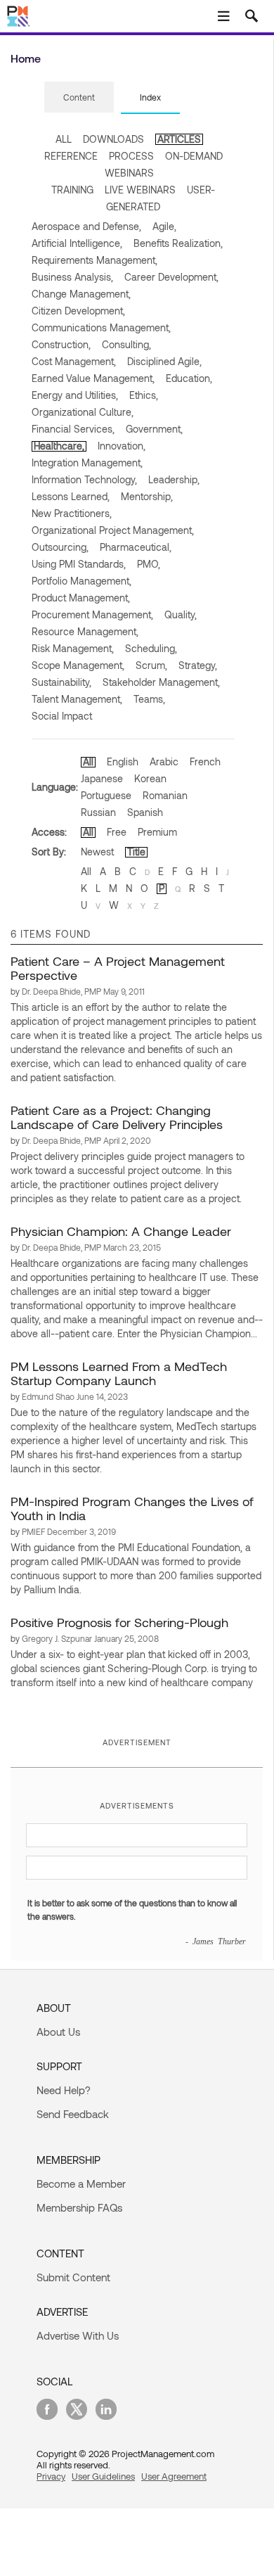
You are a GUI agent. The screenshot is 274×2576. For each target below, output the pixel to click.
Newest (97, 852)
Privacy (51, 2476)
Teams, (149, 699)
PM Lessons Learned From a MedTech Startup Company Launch (119, 1373)
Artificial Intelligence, (77, 243)
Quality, (181, 614)
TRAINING (72, 190)
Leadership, (174, 479)
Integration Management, (87, 463)
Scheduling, (151, 648)
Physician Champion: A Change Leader (121, 1231)
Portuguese (106, 795)
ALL (64, 139)
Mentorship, (147, 496)
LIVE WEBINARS (140, 190)
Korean (150, 778)
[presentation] (79, 97)
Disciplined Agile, (164, 361)
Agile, (164, 226)
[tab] (79, 98)
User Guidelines (103, 2476)
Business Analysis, (72, 277)
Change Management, (81, 294)
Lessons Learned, (71, 496)
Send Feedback (73, 2114)
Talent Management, (77, 699)
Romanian (165, 795)
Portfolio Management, (81, 581)
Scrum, (151, 665)
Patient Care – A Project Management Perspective (118, 968)
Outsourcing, (60, 547)
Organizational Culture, (83, 412)
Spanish (145, 812)
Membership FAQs (79, 2207)
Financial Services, (73, 429)
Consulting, (126, 344)
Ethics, (144, 395)
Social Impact (62, 716)
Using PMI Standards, (79, 564)
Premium (157, 832)
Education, (189, 378)
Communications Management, (101, 327)
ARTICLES (179, 139)
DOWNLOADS (113, 139)
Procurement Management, (92, 614)
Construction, (61, 344)
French (205, 761)
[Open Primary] (223, 16)
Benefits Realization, (178, 243)
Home (26, 58)
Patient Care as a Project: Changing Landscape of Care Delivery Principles (117, 1117)
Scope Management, (78, 665)
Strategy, (198, 665)
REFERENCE (71, 156)
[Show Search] (252, 16)
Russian (98, 812)
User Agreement (174, 2476)
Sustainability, (61, 682)
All (88, 761)
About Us (58, 2032)
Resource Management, (85, 631)
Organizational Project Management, (113, 530)
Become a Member (81, 2183)
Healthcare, (59, 446)
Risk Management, (73, 648)
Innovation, (122, 446)
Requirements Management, (94, 260)
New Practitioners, (72, 513)
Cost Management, (74, 361)
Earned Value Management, (93, 378)
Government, (154, 429)
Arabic (164, 761)
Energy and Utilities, (75, 395)
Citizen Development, (78, 311)
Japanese (102, 778)
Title (136, 852)
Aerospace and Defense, (86, 226)
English (123, 761)
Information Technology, (84, 479)
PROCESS (131, 156)
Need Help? (64, 2090)
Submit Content (73, 2277)
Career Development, (171, 277)
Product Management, (81, 598)
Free (117, 832)
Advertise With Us (78, 2335)
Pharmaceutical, (136, 547)
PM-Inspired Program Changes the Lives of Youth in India (132, 1508)
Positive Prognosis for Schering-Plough (119, 1622)
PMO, (149, 564)
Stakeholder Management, (161, 682)
